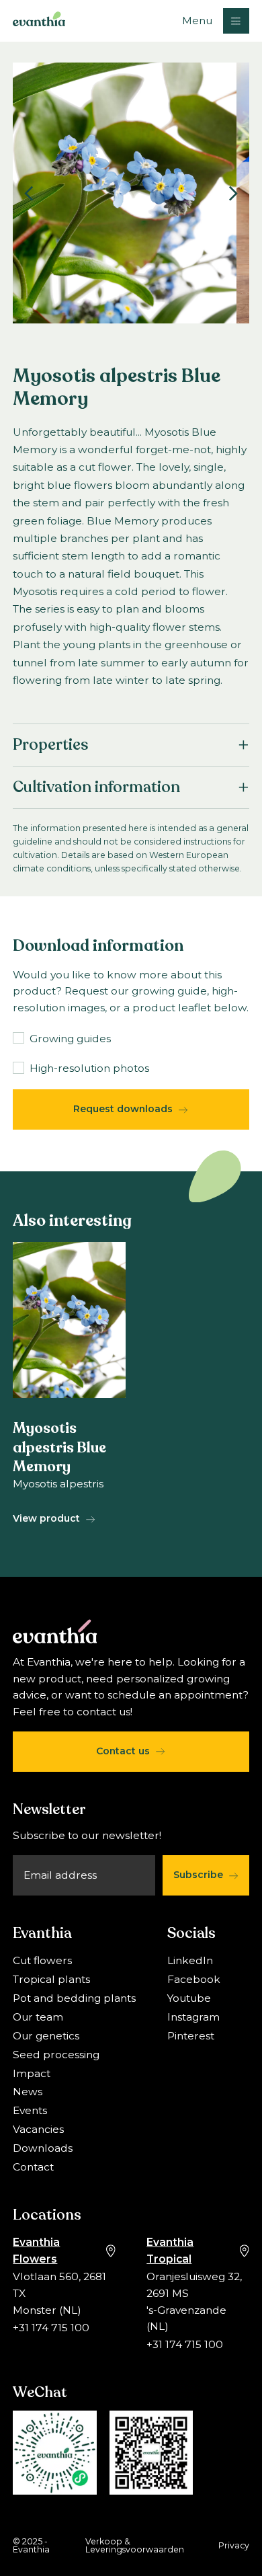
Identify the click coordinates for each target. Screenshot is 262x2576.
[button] (215, 21)
